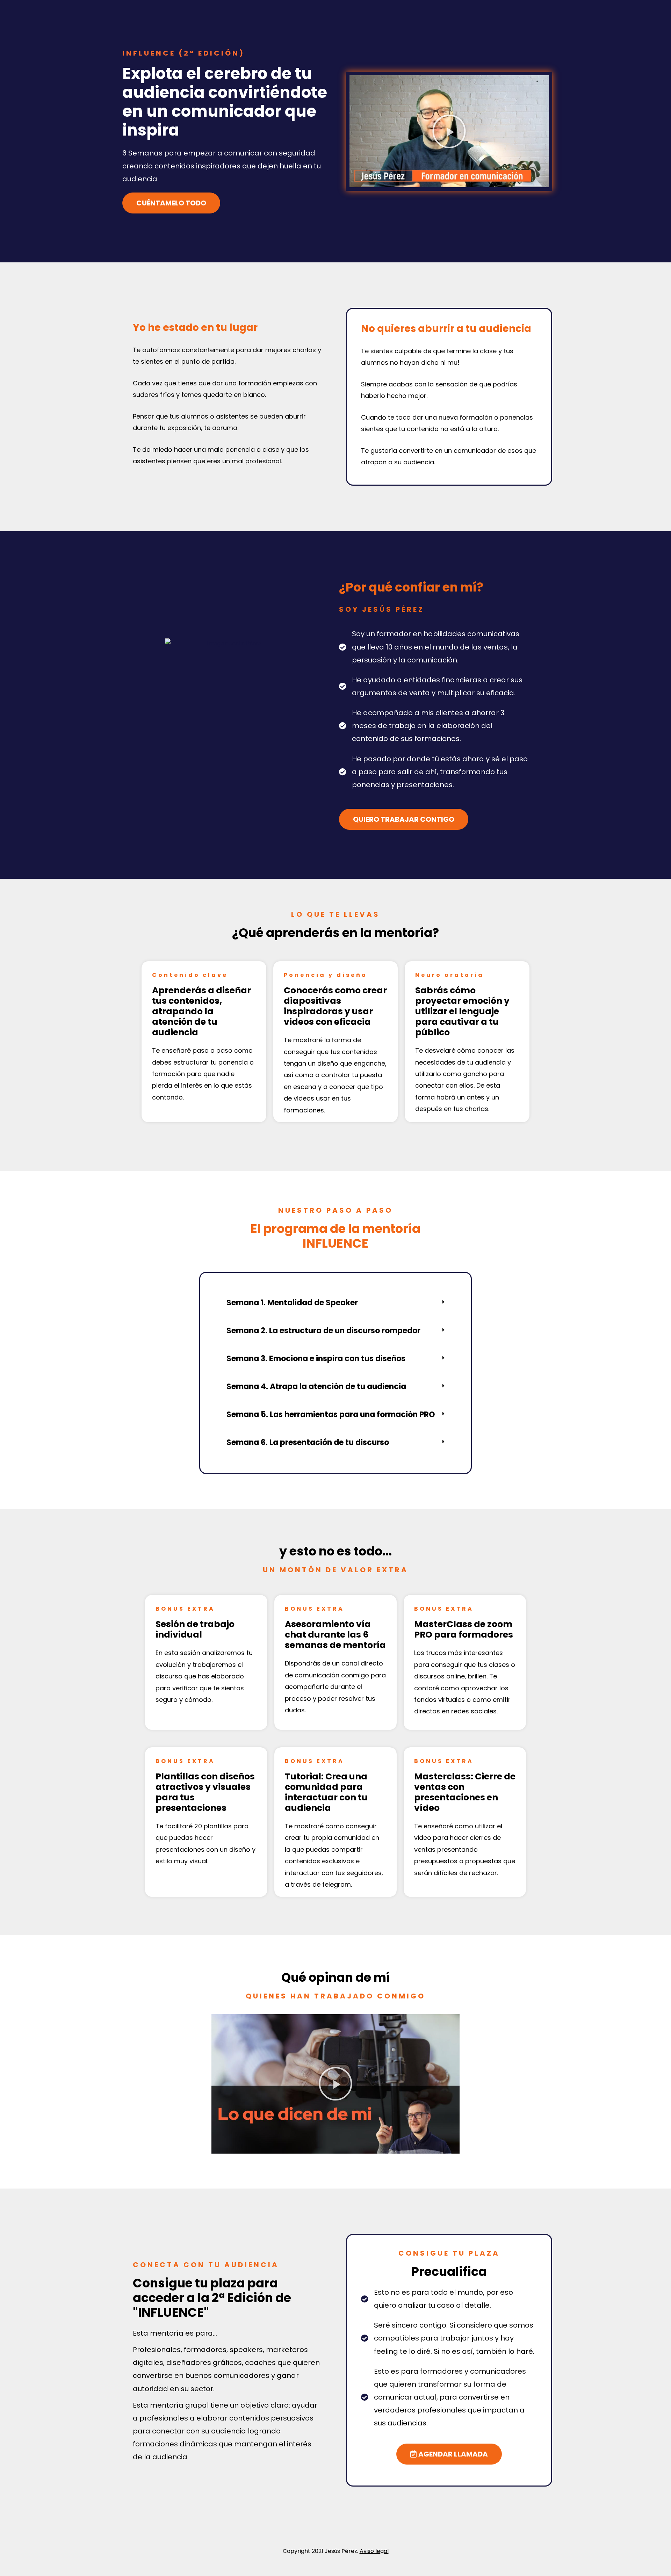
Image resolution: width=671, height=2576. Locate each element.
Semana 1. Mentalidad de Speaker (292, 1303)
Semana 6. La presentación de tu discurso (308, 1442)
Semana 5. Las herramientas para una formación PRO (331, 1414)
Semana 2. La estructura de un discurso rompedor (323, 1331)
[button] (449, 131)
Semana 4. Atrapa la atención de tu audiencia (316, 1387)
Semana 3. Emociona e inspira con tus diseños (316, 1359)
